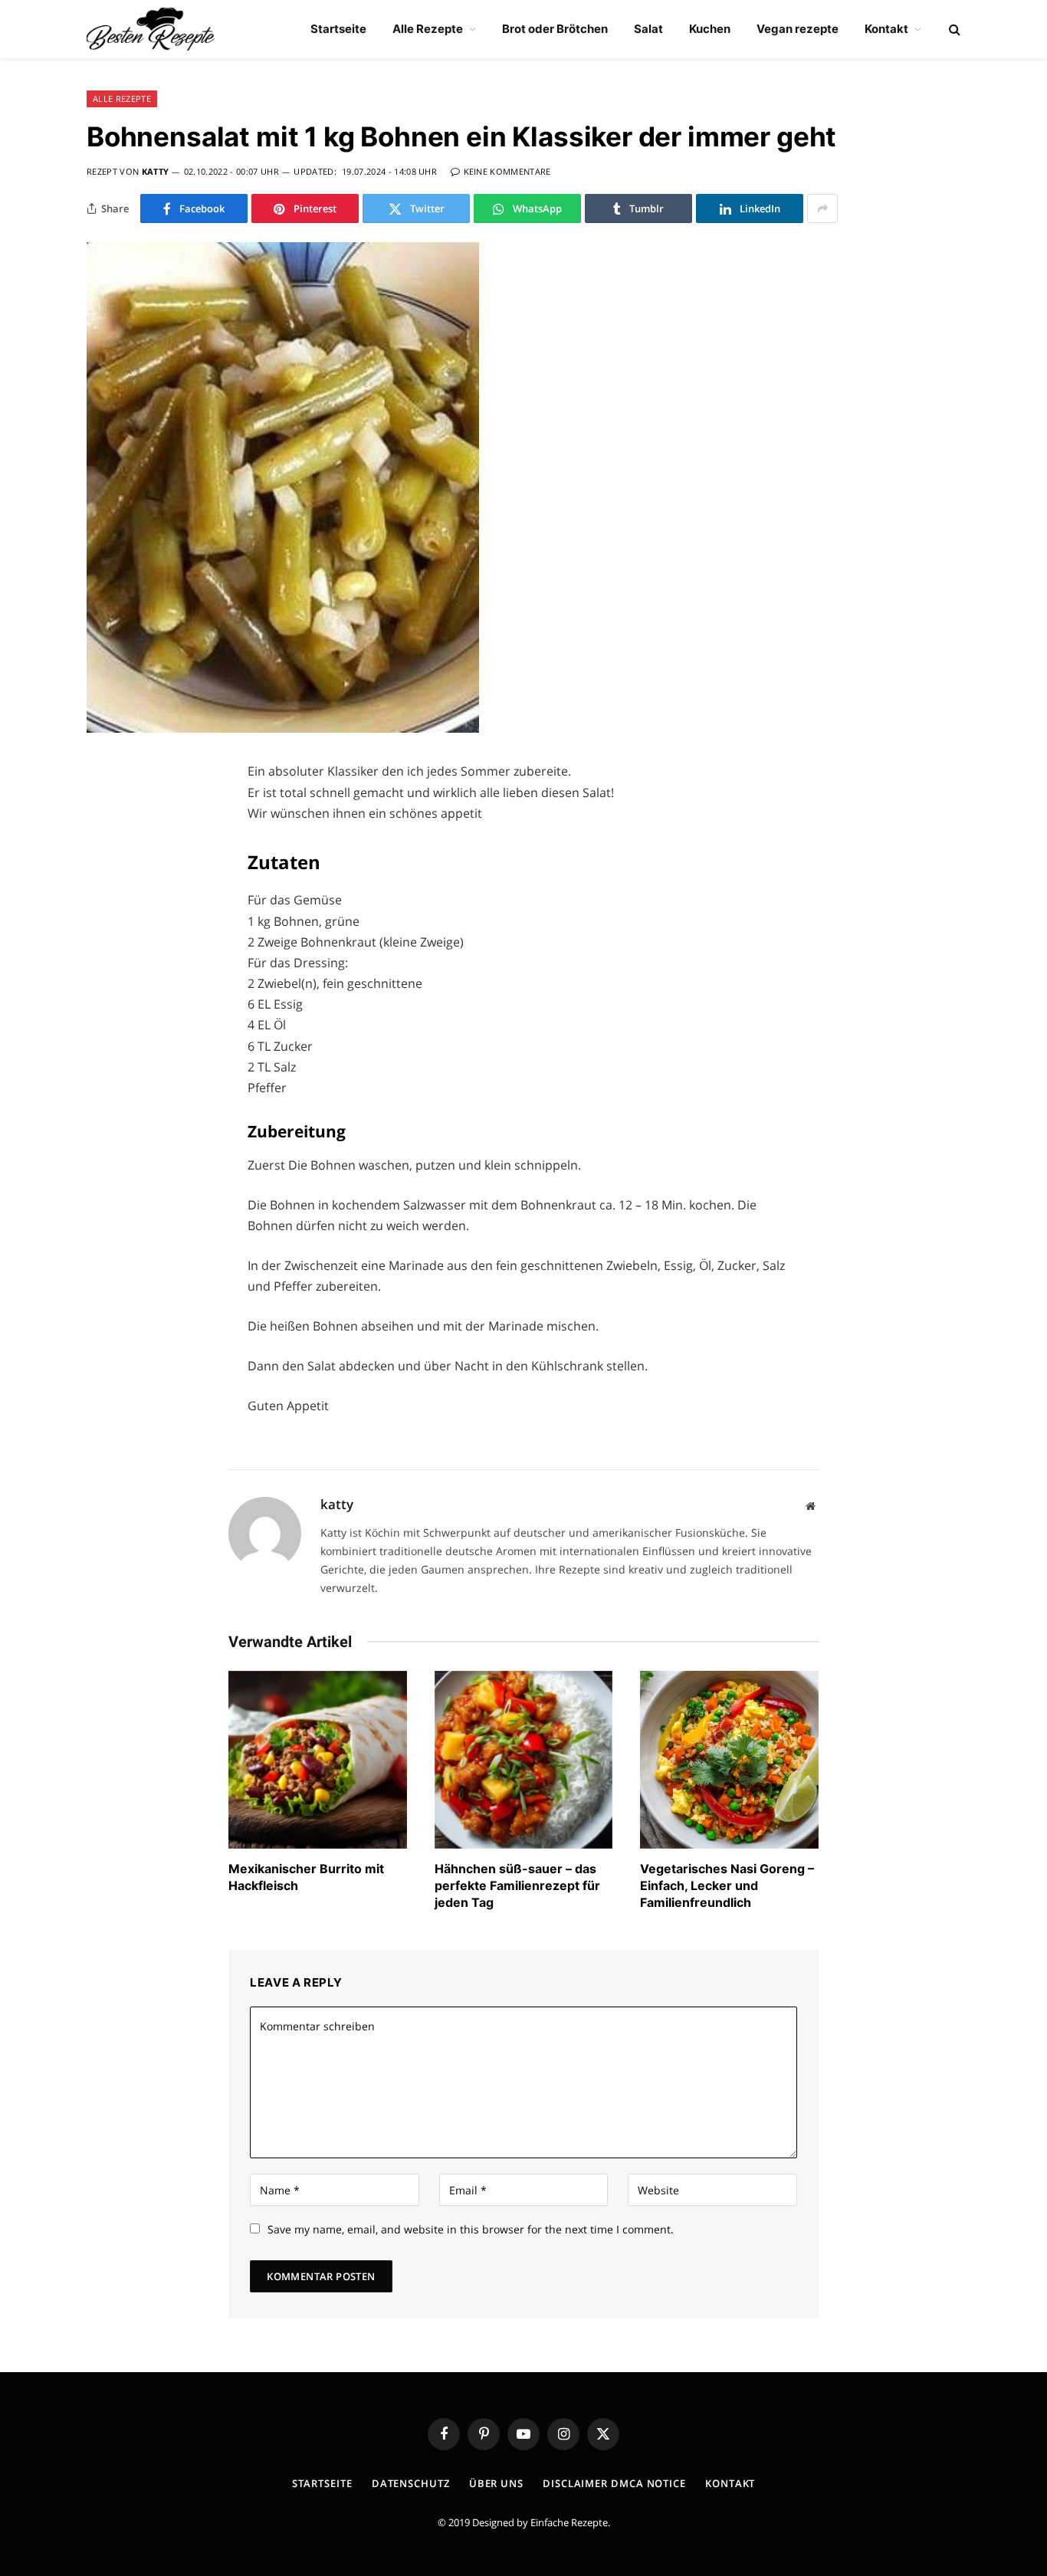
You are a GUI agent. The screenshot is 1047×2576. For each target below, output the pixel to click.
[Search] (953, 30)
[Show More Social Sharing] (822, 208)
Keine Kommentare (507, 171)
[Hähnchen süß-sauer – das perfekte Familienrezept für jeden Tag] (524, 1760)
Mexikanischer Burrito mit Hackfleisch (306, 1877)
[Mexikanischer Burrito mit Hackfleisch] (318, 1760)
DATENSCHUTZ (411, 2483)
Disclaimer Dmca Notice (614, 2483)
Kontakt (886, 29)
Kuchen (710, 29)
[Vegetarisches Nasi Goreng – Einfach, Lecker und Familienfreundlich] (729, 1760)
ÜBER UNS (496, 2483)
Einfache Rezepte (569, 2522)
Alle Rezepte (428, 29)
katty (156, 171)
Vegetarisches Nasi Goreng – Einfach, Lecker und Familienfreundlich (727, 1885)
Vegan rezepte (798, 29)
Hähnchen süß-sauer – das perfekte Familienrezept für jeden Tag (517, 1885)
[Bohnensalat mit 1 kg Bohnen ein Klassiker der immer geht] (283, 728)
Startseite (338, 29)
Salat (648, 29)
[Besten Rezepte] (151, 29)
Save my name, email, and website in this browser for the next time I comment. (471, 2229)
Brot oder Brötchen (555, 29)
